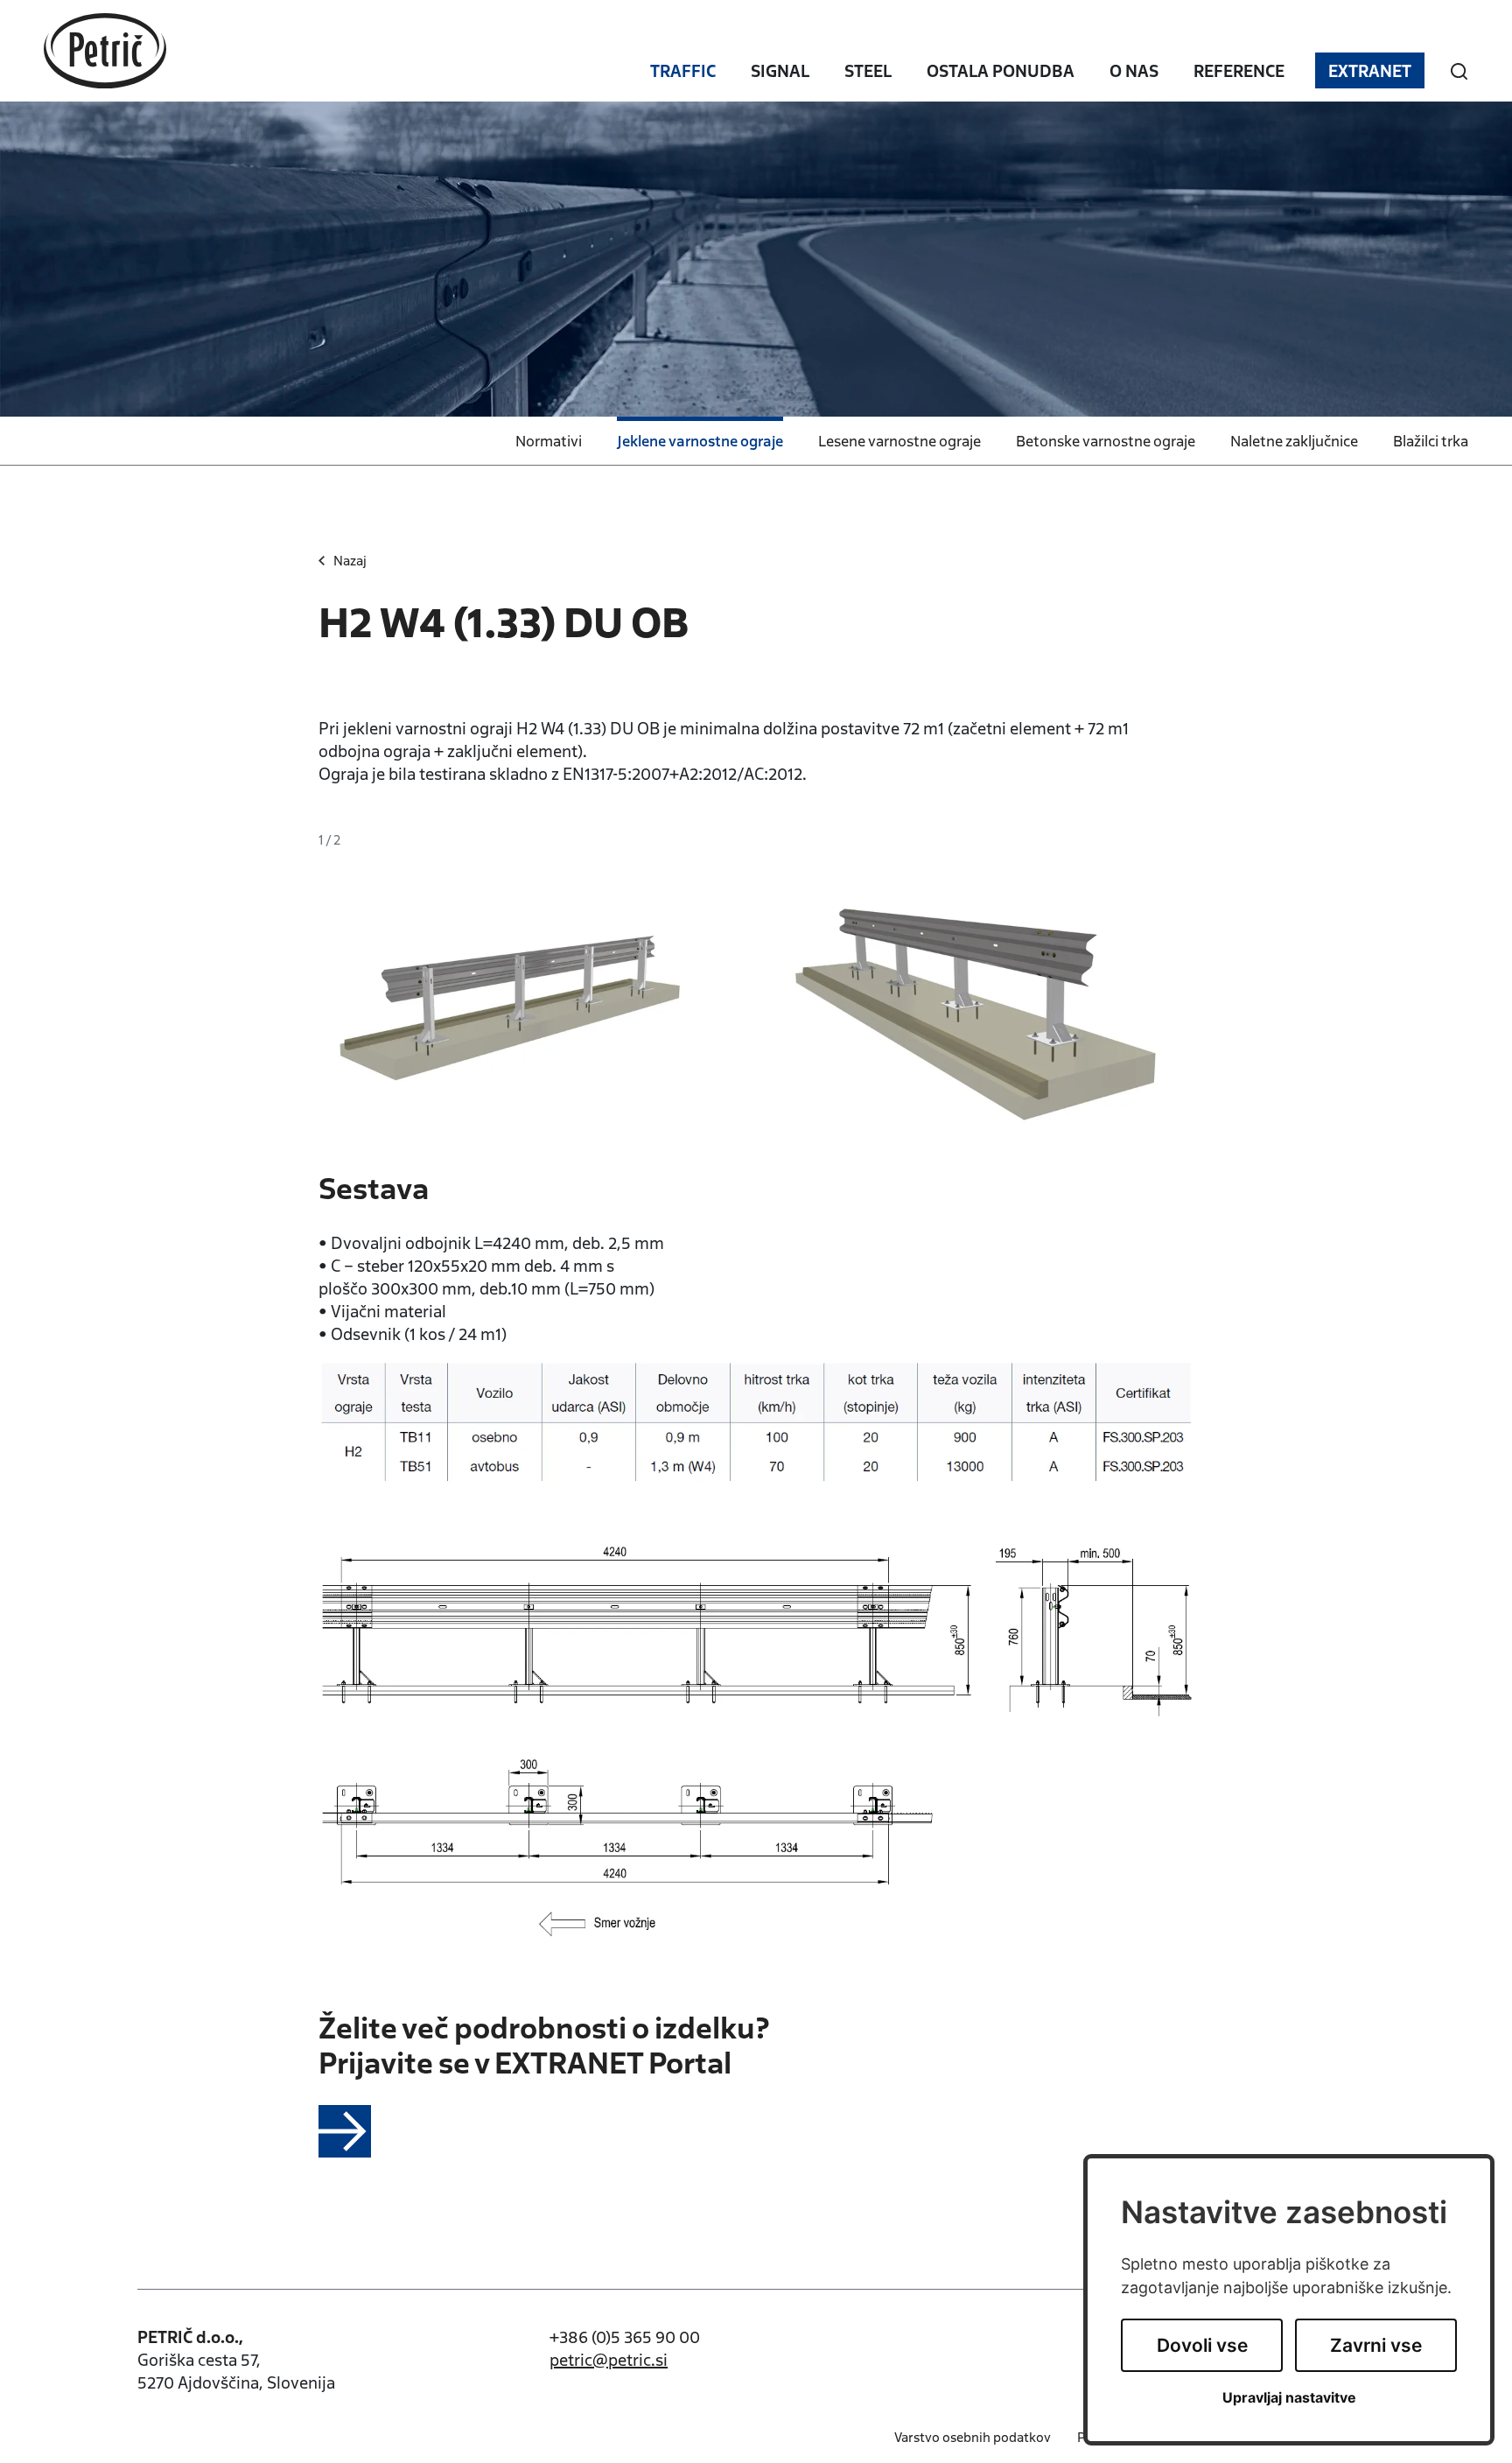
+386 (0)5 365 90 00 (625, 2336)
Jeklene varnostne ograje (700, 440)
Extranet (1370, 70)
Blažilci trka (1431, 440)
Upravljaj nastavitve (1289, 2398)
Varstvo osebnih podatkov (973, 2437)
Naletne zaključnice (1294, 440)
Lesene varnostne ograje (899, 440)
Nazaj (350, 560)
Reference (1239, 70)
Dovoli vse (1202, 2345)
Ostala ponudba (1001, 70)
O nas (1134, 70)
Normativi (549, 440)
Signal (780, 70)
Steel (868, 70)
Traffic (683, 70)
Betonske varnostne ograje (1106, 440)
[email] (609, 2359)
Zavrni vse (1376, 2345)
